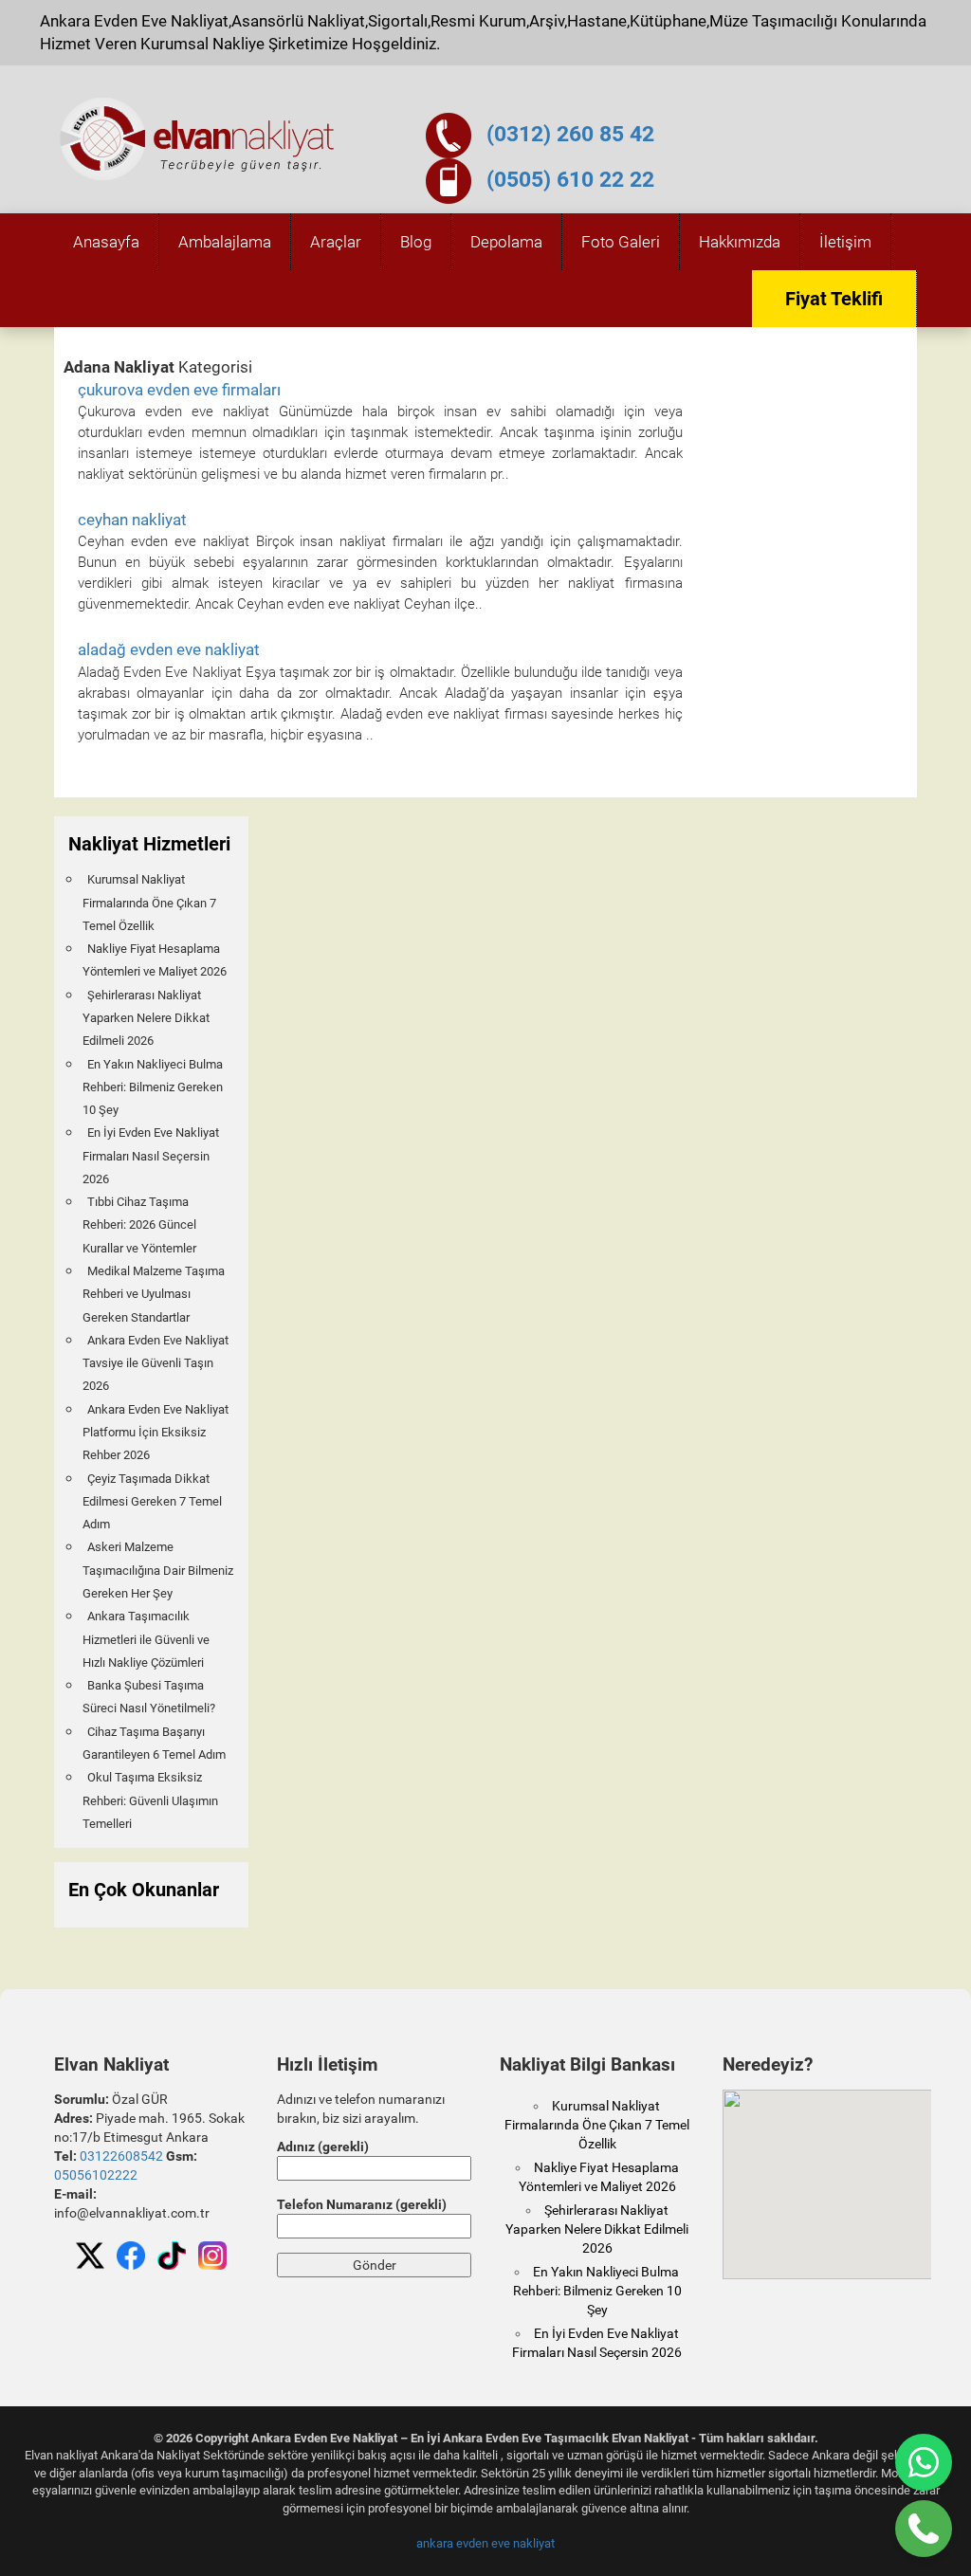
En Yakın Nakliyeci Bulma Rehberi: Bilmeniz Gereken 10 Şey (153, 1087)
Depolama (506, 242)
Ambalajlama (225, 242)
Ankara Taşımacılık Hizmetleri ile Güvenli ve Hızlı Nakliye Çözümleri (146, 1639)
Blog (416, 242)
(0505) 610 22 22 (570, 180)
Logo (198, 139)
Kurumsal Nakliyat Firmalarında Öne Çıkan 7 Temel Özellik (149, 903)
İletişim (845, 242)
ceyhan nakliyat (132, 520)
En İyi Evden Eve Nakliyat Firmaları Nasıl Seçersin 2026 (151, 1156)
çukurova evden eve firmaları (179, 390)
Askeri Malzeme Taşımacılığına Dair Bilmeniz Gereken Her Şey (158, 1570)
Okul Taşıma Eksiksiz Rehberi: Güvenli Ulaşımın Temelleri (150, 1800)
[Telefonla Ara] (924, 2529)
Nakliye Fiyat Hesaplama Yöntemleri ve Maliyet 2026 (155, 960)
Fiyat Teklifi (834, 299)
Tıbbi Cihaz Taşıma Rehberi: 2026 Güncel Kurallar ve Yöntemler (139, 1225)
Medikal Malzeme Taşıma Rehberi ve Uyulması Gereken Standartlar (154, 1294)
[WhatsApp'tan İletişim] (924, 2462)
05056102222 (96, 2175)
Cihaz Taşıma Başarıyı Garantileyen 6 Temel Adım (154, 1743)
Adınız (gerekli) (323, 2147)
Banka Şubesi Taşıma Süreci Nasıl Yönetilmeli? (149, 1697)
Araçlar (336, 242)
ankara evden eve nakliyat (485, 2543)
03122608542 (121, 2156)
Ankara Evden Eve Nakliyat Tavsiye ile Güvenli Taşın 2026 (156, 1363)
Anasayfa (106, 242)
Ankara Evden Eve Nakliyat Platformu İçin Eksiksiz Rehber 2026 (156, 1433)
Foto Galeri (621, 242)
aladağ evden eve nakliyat (169, 649)
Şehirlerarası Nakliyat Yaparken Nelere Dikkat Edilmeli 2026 (146, 1018)
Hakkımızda (740, 242)
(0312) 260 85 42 (570, 134)
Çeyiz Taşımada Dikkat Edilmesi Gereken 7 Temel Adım (152, 1502)
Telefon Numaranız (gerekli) (362, 2204)
